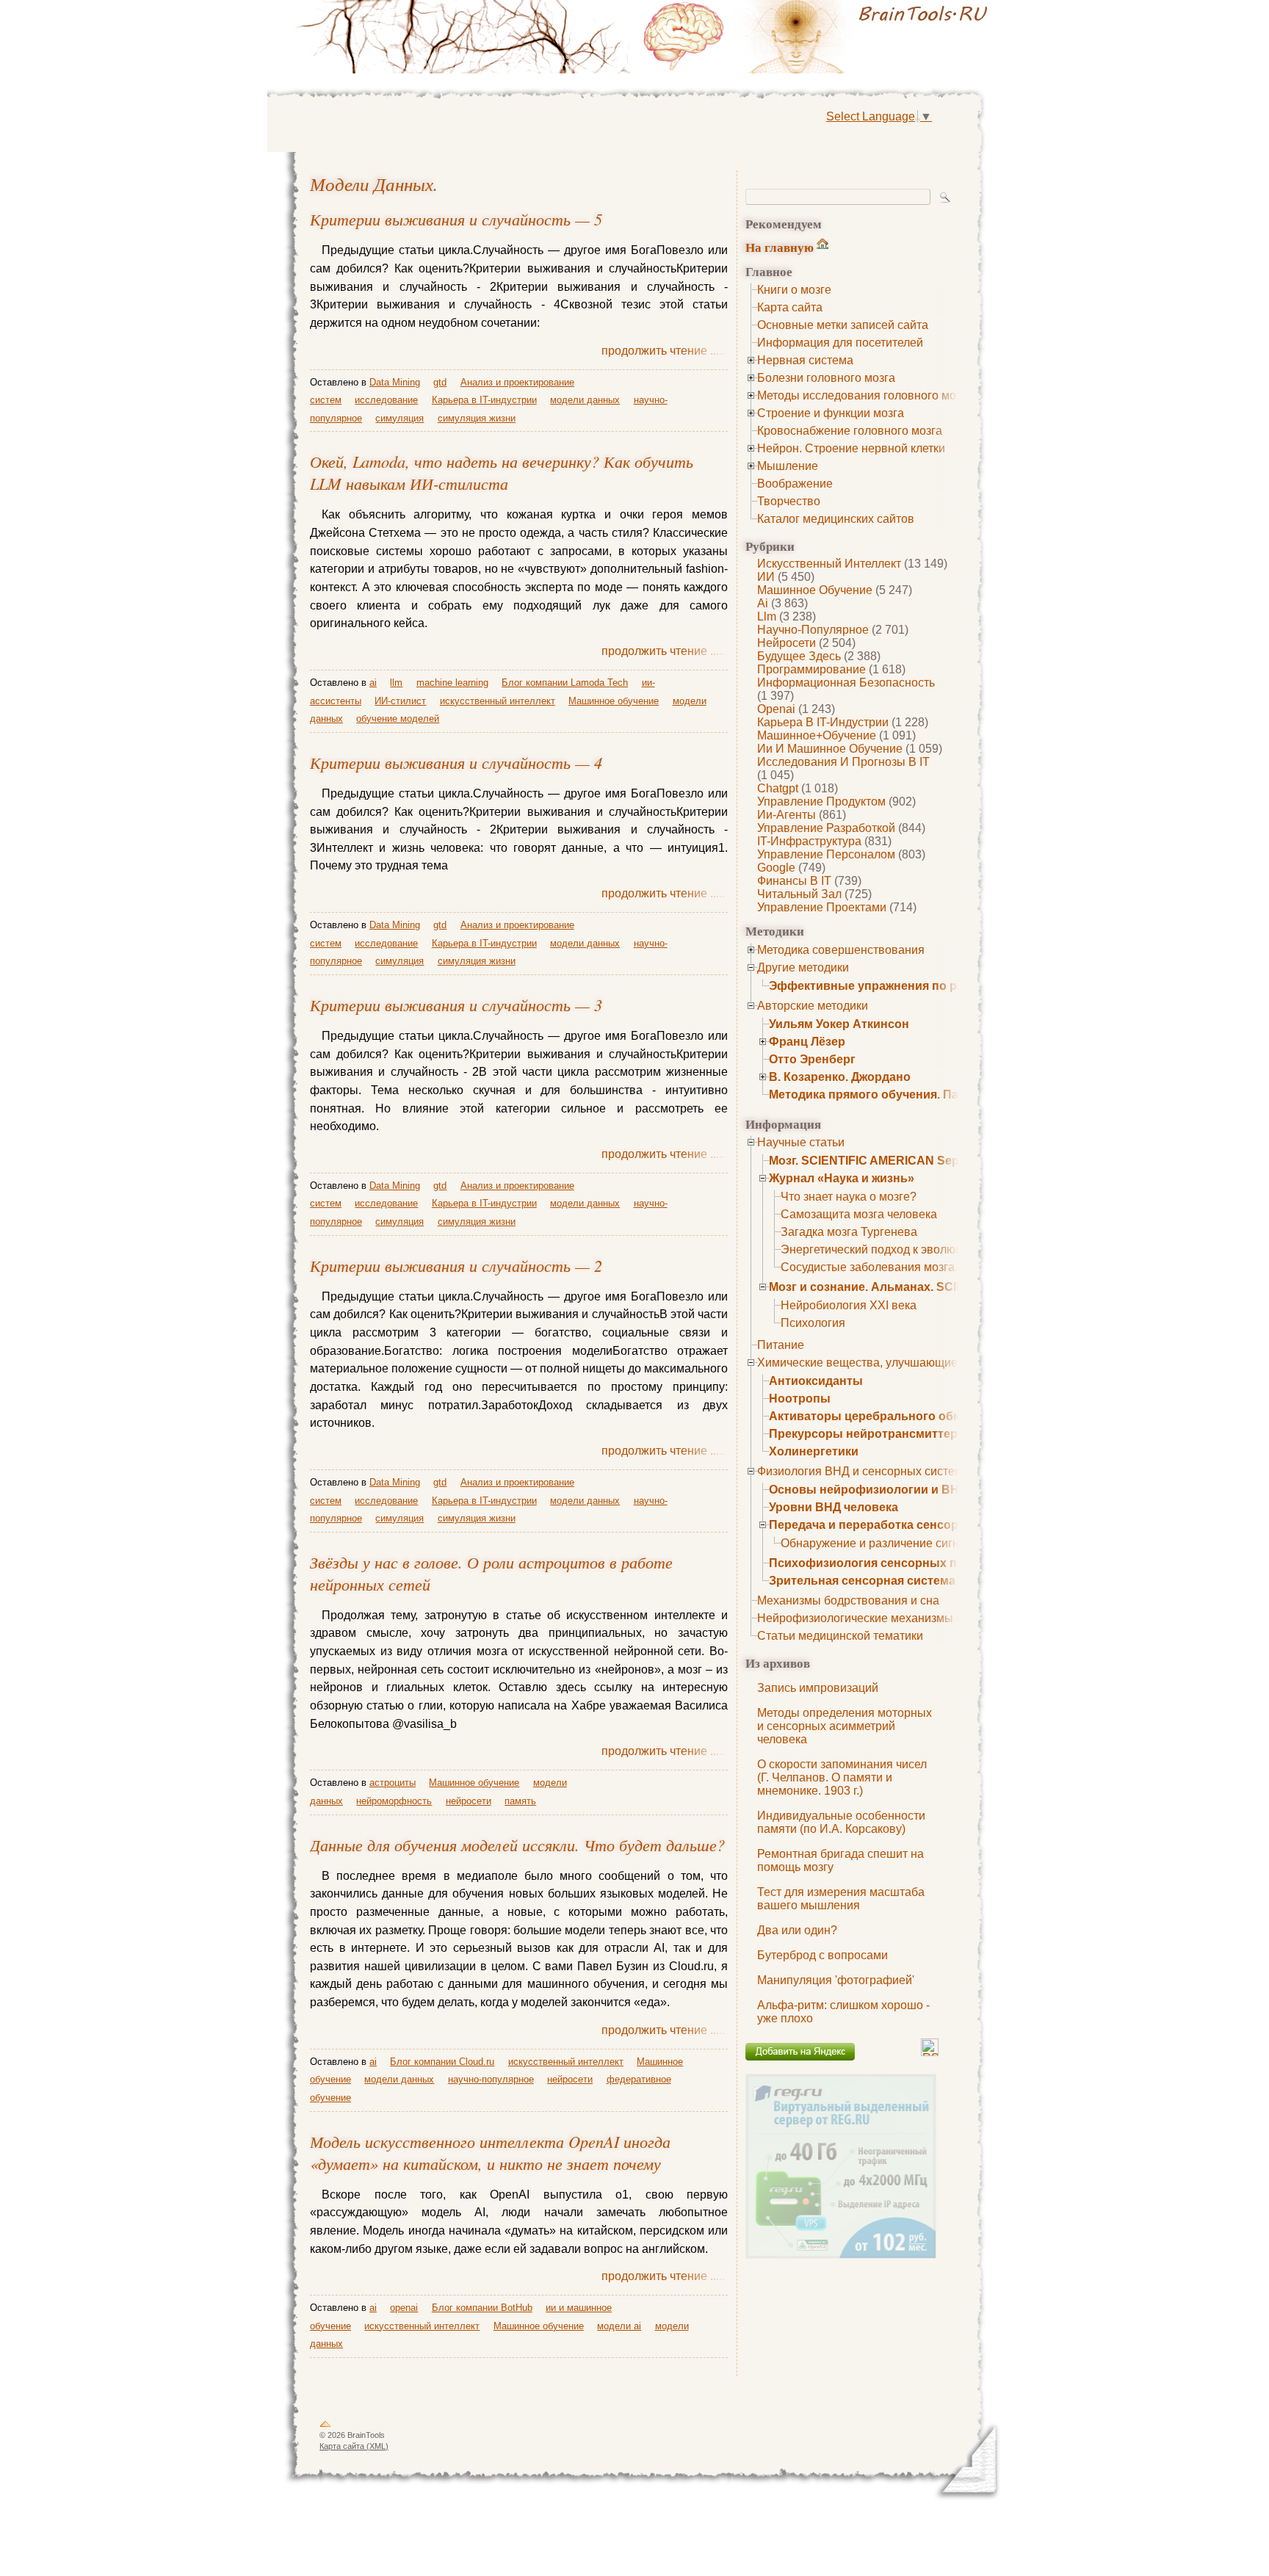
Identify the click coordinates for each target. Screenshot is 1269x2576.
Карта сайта (790, 307)
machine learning (452, 683)
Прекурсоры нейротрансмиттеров (871, 1434)
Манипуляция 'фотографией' (836, 1980)
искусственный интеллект (829, 564)
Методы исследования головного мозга (865, 395)
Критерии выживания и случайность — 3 (456, 1005)
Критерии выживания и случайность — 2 (456, 1265)
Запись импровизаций (818, 1688)
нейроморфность (394, 1801)
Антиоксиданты (816, 1381)
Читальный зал (799, 894)
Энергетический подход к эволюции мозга (895, 1249)
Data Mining (395, 382)
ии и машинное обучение (830, 749)
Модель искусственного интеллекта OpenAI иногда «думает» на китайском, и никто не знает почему (490, 2152)
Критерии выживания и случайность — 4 (456, 762)
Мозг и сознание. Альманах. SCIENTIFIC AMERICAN (919, 1287)
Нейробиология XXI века (849, 1305)
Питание (781, 1345)
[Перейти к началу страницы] (325, 2427)
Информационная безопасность (846, 683)
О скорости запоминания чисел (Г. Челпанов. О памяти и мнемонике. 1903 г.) (842, 1777)
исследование (386, 400)
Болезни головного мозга (826, 378)
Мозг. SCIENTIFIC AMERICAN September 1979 (898, 1161)
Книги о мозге (794, 290)
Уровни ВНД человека (834, 1507)
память (520, 1801)
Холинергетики (814, 1451)
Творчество (789, 501)
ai (763, 603)
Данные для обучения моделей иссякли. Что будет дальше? (517, 1845)
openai (776, 709)
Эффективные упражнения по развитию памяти (911, 986)
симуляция (399, 418)
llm (767, 616)
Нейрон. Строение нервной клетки (851, 448)
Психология (813, 1323)
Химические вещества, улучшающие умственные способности (928, 1363)
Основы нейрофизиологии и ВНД (868, 1490)
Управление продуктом (821, 802)
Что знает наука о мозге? (849, 1197)
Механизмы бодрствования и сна (848, 1600)
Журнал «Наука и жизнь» (842, 1178)
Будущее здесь (799, 656)
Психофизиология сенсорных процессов (891, 1563)
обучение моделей (398, 719)
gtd (440, 382)
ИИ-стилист (400, 701)
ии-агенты (787, 815)
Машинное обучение (815, 590)
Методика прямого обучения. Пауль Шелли (896, 1095)
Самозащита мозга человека (859, 1214)
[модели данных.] (818, 37)
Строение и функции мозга (831, 413)
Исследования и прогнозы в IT (843, 762)
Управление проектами (822, 907)
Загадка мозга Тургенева (849, 1232)
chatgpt (778, 788)
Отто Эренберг (812, 1059)
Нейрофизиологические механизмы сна (866, 1618)
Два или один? (797, 1930)
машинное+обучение (817, 735)
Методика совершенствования (841, 950)
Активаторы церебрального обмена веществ (903, 1416)
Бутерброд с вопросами (822, 1955)
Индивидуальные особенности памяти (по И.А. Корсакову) (841, 1822)
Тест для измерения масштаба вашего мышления (841, 1899)
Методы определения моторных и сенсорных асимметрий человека (845, 1726)
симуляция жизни (477, 418)
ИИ (766, 577)
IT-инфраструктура (809, 841)
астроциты (393, 1783)
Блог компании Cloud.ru (442, 2062)
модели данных (372, 184)
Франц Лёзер (807, 1042)
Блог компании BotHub (482, 2308)
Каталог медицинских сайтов (836, 519)
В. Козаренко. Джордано (840, 1077)
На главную (780, 247)
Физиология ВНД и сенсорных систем (860, 1471)
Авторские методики (813, 1006)
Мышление (788, 466)
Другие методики (803, 967)
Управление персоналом (826, 854)
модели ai (619, 2326)
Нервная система (805, 360)
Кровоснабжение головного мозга (850, 431)
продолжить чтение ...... (665, 351)
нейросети (787, 643)
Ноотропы (800, 1399)
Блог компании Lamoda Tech (565, 683)
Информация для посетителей (840, 343)
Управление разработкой (826, 828)
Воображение (795, 484)
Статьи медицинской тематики (840, 1636)
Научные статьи (801, 1142)
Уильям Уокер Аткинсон (839, 1024)
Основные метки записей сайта (843, 325)
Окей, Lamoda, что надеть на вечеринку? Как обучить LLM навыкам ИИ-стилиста (502, 472)
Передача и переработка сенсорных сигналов (905, 1525)
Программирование (811, 669)
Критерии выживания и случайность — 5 (456, 219)
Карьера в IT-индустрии (823, 722)
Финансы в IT (794, 881)
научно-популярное (813, 630)
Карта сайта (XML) (354, 2446)
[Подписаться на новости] (930, 2052)
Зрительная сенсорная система (862, 1581)
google (776, 868)
